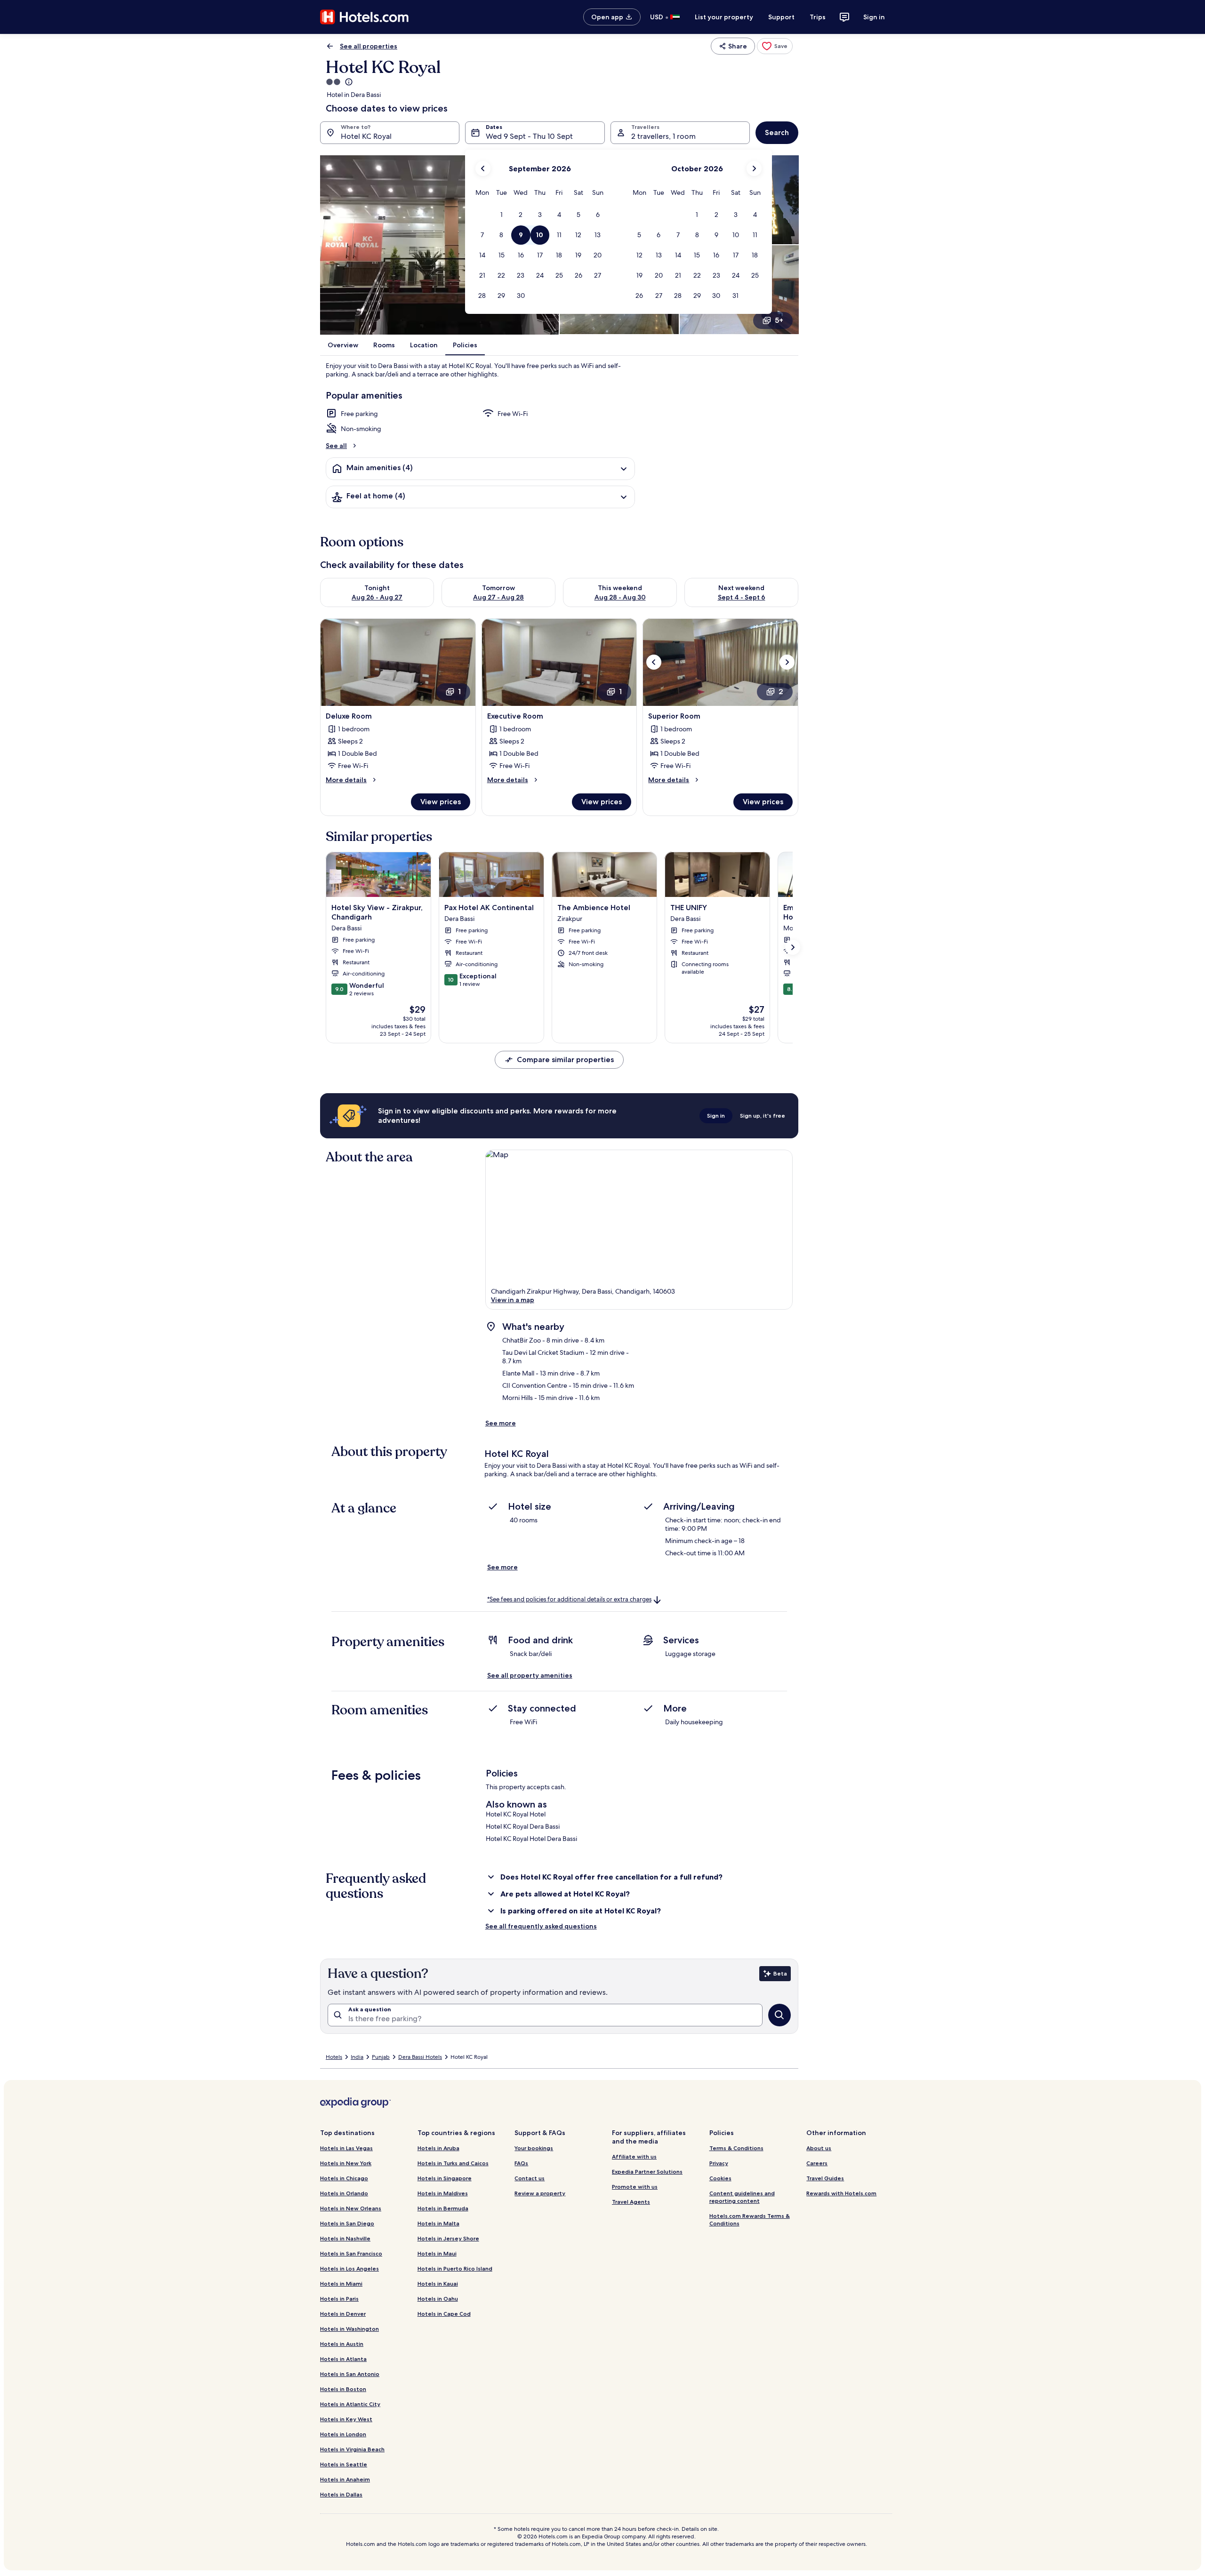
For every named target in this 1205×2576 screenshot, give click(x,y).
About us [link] (819, 2148)
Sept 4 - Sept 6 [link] (742, 597)
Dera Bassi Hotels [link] (420, 2057)
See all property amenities (530, 1675)
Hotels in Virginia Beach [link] (352, 2449)
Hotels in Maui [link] (437, 2253)
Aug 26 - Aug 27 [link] (377, 597)
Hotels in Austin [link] (342, 2344)
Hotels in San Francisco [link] (351, 2253)
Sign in (874, 17)
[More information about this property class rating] (348, 82)
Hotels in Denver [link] (343, 2314)
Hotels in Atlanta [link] (343, 2359)
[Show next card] (793, 947)
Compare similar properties (565, 1060)
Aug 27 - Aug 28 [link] (498, 597)
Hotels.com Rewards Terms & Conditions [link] (750, 2220)
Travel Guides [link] (825, 2178)
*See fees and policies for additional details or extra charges (569, 1599)
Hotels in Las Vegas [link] (346, 2148)
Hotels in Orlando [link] (344, 2193)
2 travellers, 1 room (663, 136)
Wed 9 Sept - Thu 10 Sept (529, 136)
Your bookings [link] (534, 2148)
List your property (724, 17)
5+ (779, 320)
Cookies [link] (720, 2178)
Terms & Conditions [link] (736, 2148)
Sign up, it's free (763, 1116)
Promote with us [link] (635, 2187)
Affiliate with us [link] (634, 2156)
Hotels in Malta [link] (438, 2223)
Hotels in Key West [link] (346, 2419)
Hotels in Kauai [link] (438, 2284)
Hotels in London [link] (343, 2434)
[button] (502, 215)
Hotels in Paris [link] (339, 2299)
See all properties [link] (369, 46)
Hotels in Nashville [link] (345, 2238)
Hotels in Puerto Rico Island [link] (455, 2268)
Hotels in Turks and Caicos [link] (453, 2163)
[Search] (779, 2015)
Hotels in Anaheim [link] (345, 2479)
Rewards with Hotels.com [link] (841, 2193)
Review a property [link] (540, 2193)
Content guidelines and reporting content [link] (742, 2197)
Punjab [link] (381, 2057)
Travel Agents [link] (631, 2202)
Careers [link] (817, 2163)
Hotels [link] (334, 2057)
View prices (441, 802)
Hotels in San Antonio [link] (350, 2374)
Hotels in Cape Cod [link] (444, 2314)
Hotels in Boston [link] (343, 2389)
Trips (818, 17)
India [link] (357, 2057)
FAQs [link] (521, 2163)
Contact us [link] (530, 2178)
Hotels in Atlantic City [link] (350, 2404)
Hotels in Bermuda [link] (443, 2208)
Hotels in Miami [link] (341, 2284)
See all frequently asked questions (541, 1926)
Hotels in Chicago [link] (344, 2178)
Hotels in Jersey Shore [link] (448, 2238)
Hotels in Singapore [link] (445, 2178)
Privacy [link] (719, 2163)
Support (781, 17)
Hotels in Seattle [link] (344, 2464)
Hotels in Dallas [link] (341, 2494)
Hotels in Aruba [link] (438, 2148)
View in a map (513, 1300)
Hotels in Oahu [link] (438, 2299)
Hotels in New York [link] (346, 2163)
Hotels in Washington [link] (349, 2329)
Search (777, 132)
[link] (775, 46)
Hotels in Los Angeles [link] (349, 2268)
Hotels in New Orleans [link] (351, 2208)
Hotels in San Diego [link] (347, 2223)
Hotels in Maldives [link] (443, 2193)
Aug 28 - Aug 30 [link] (620, 597)
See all (336, 446)
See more (501, 1423)
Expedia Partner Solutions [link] (647, 2172)
